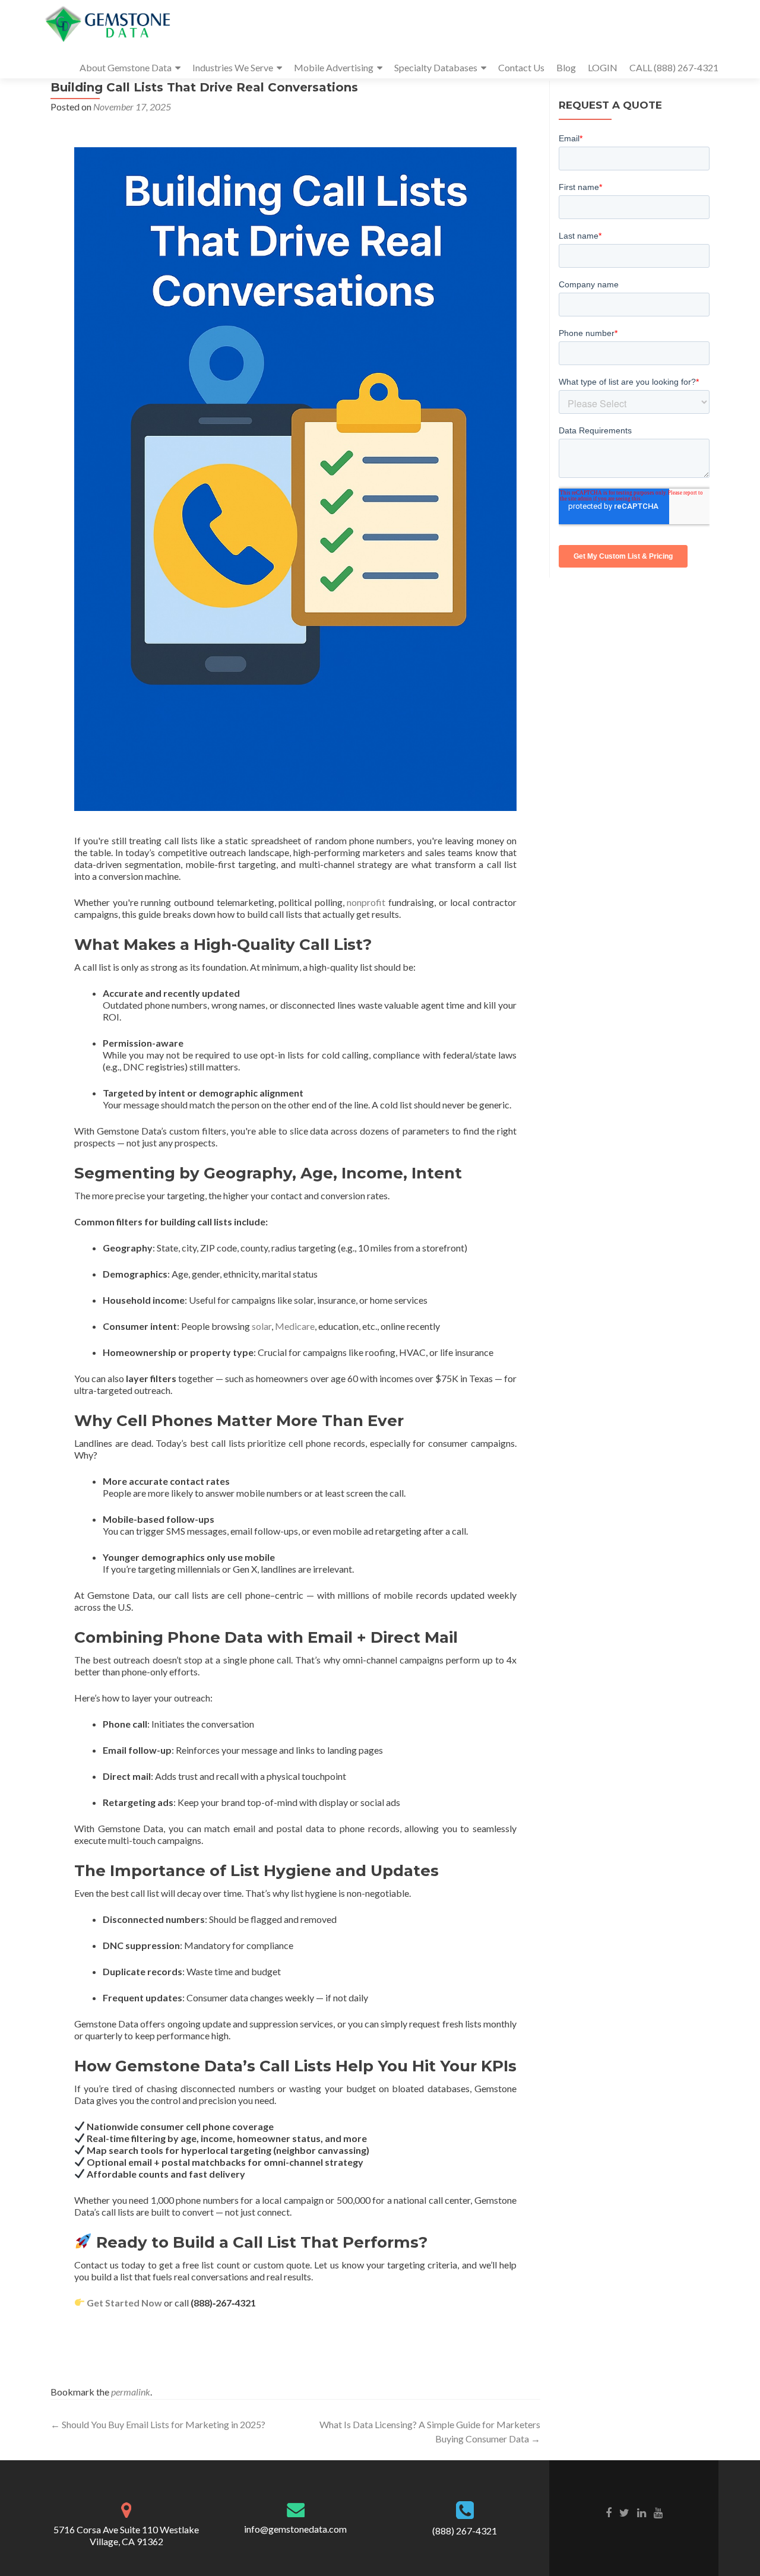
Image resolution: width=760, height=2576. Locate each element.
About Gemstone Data (126, 67)
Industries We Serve (233, 67)
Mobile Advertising (334, 67)
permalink (131, 2392)
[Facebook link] (609, 2512)
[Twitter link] (624, 2512)
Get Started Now (124, 2303)
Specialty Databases (436, 67)
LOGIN (603, 67)
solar (262, 1326)
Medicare (295, 1326)
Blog (566, 67)
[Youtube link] (658, 2512)
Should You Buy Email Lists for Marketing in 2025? (158, 2424)
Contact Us (521, 67)
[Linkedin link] (642, 2512)
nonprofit (366, 902)
